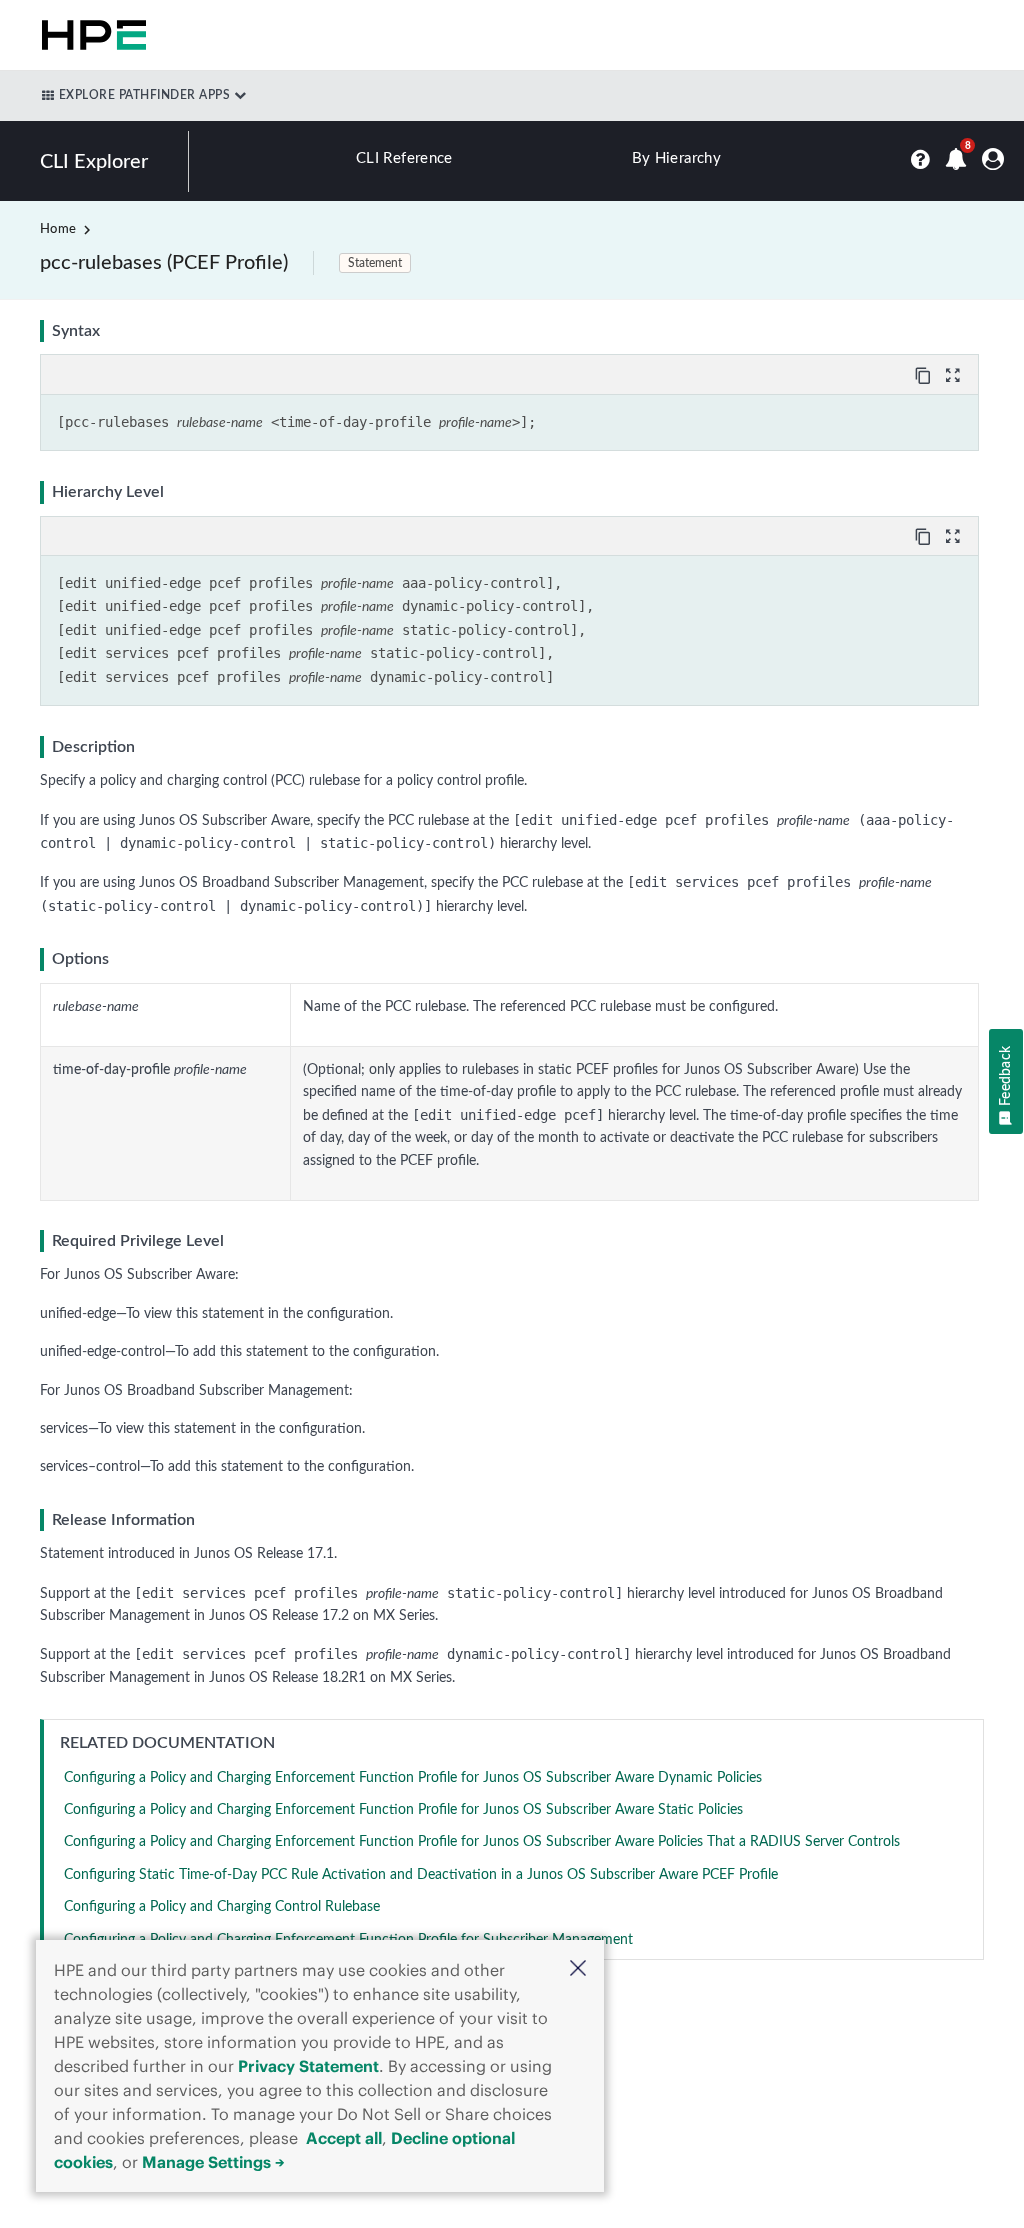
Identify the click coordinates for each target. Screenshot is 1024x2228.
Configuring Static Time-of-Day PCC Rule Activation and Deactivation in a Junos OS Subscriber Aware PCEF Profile (421, 1875)
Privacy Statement (308, 2066)
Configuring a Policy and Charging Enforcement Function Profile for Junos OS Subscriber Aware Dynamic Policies (413, 1778)
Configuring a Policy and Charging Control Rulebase (222, 1907)
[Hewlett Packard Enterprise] (90, 35)
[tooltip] (925, 374)
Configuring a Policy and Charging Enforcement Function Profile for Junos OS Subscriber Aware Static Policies (403, 1810)
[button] (578, 1970)
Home (58, 229)
